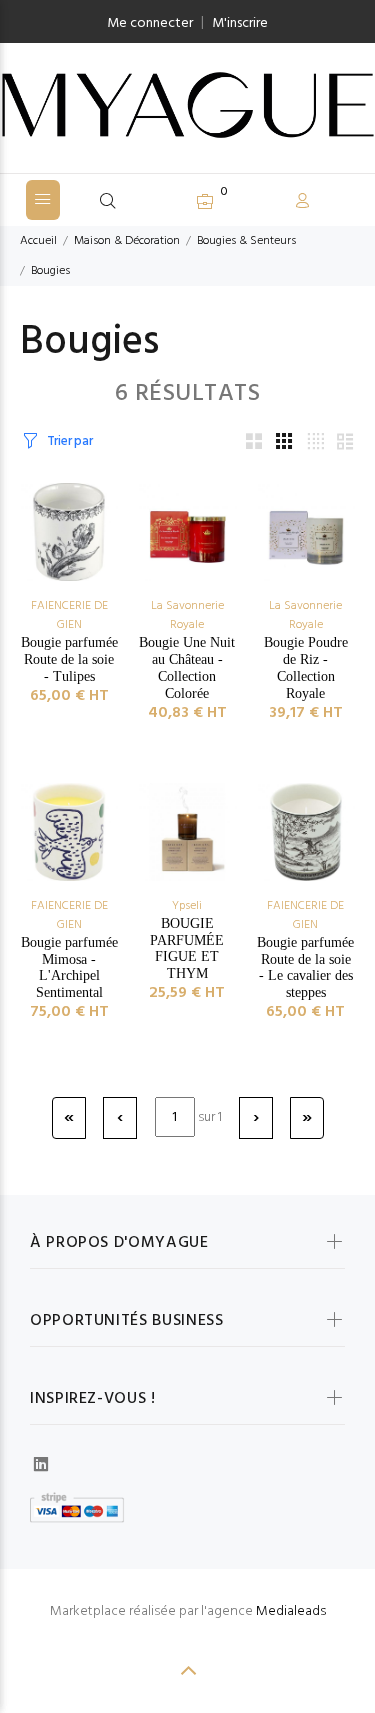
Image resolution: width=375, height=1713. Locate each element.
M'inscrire (240, 23)
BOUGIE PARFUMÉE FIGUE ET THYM (187, 948)
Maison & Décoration (127, 241)
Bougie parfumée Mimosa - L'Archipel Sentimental (69, 967)
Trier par (69, 441)
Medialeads (291, 1611)
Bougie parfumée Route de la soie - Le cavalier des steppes (305, 967)
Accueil (38, 241)
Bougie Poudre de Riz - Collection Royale (306, 667)
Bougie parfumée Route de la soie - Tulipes (69, 659)
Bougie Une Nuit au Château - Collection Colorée (187, 667)
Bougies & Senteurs (246, 241)
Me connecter (150, 23)
